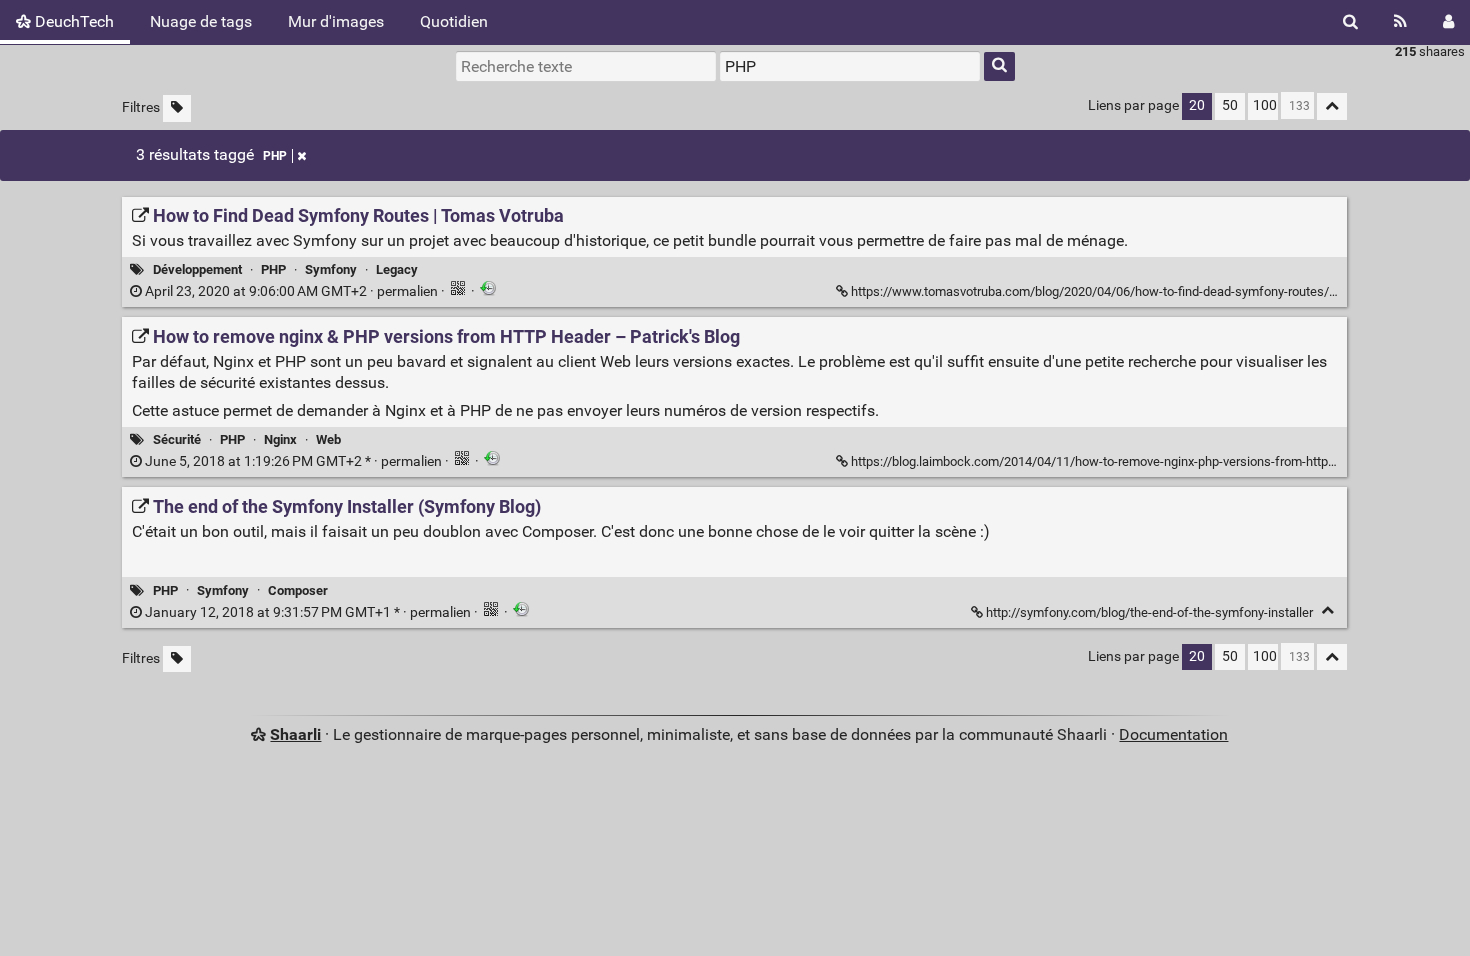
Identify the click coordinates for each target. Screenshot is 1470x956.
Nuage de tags (201, 21)
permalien (291, 291)
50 (1230, 105)
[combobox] (850, 66)
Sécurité (177, 439)
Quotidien (454, 21)
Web (328, 439)
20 (1197, 105)
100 (1265, 105)
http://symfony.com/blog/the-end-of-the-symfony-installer (1149, 612)
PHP (275, 156)
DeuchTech (72, 21)
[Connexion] (1448, 22)
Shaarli (295, 734)
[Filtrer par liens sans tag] (177, 108)
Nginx (280, 439)
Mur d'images (336, 21)
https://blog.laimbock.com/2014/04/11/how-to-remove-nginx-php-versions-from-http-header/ (1113, 461)
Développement (197, 269)
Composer (298, 590)
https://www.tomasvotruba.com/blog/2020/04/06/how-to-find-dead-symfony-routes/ (1090, 291)
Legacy (397, 269)
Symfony (331, 269)
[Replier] (1327, 610)
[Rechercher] (1350, 22)
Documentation (1173, 734)
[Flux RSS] (1400, 22)
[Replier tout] (1332, 106)
